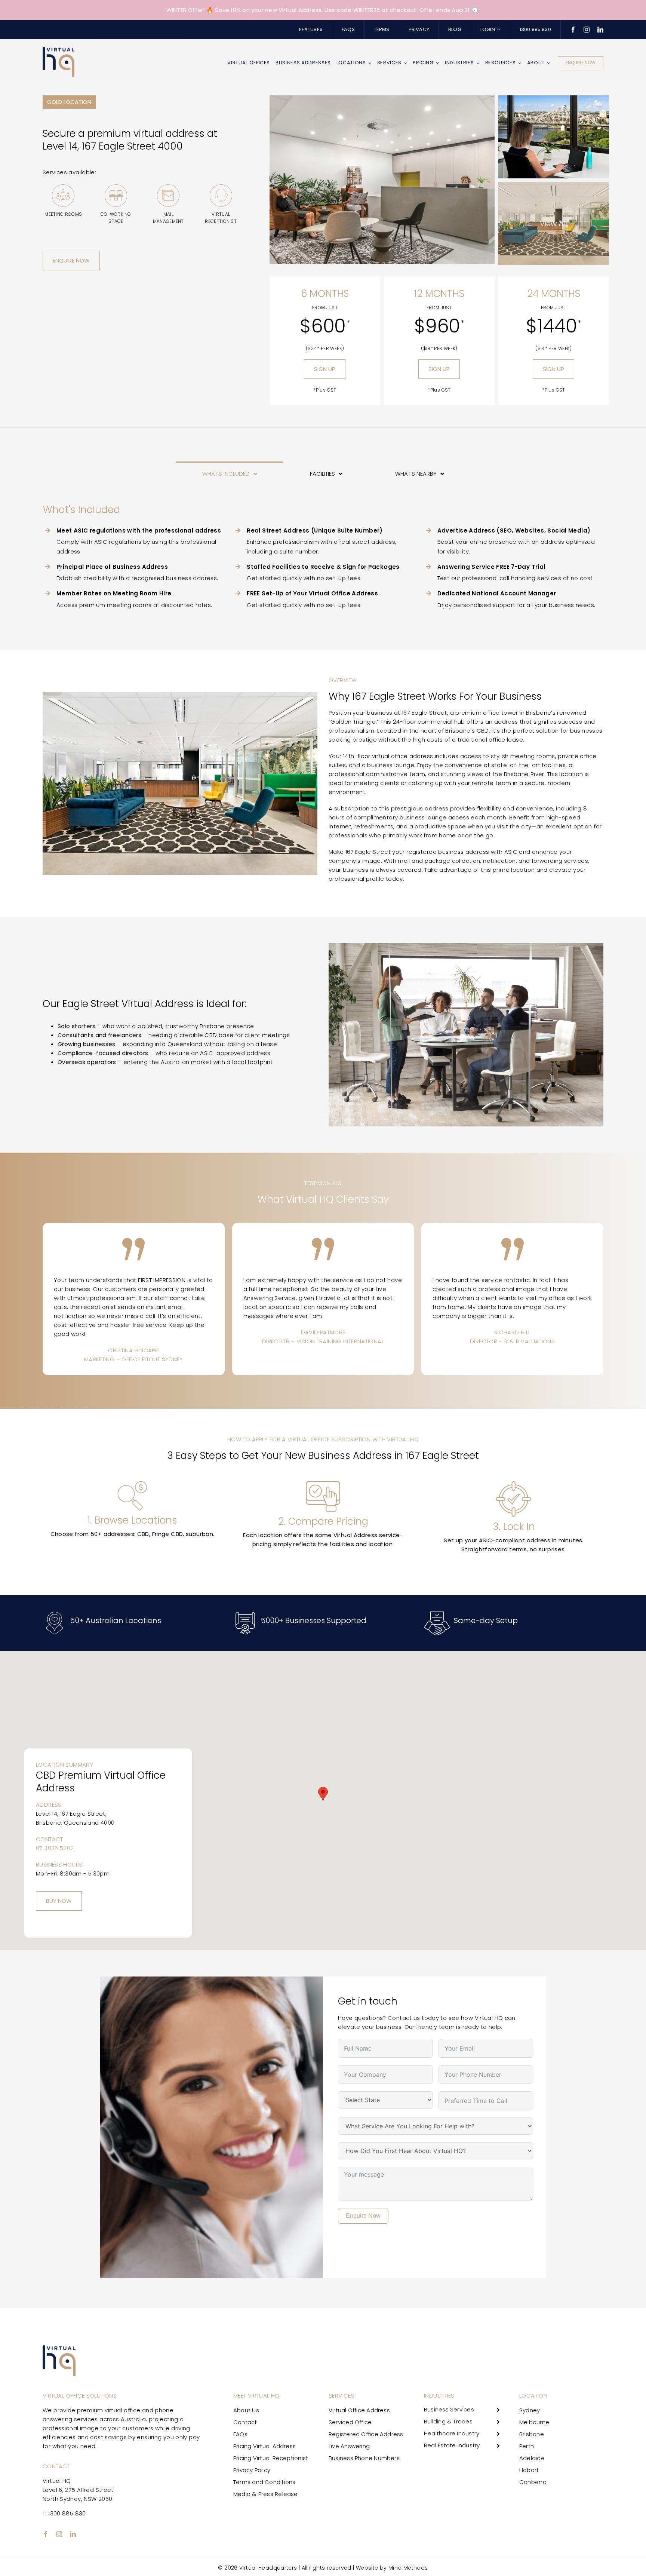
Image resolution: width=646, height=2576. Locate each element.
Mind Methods (408, 2568)
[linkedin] (600, 30)
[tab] (230, 473)
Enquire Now (363, 2216)
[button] (323, 1794)
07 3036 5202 (55, 1848)
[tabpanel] (323, 558)
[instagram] (587, 30)
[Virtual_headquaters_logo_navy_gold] (59, 50)
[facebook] (573, 30)
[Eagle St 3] (554, 98)
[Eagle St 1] (382, 98)
